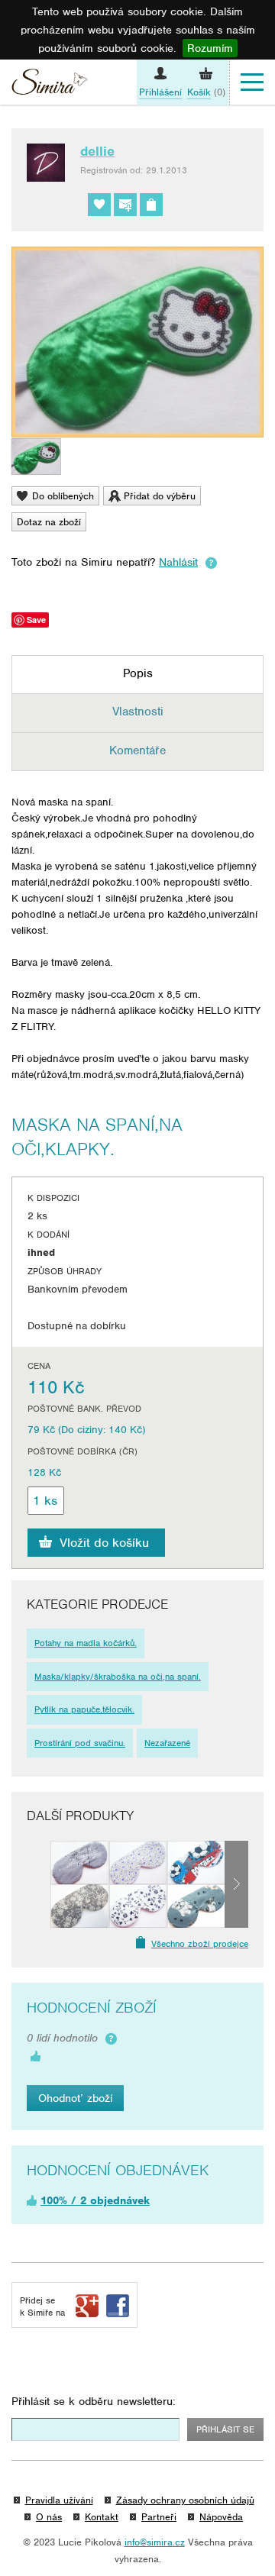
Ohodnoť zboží (75, 2098)
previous (39, 1884)
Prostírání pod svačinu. (80, 1743)
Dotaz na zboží (49, 522)
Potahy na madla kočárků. (86, 1643)
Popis (138, 673)
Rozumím (210, 48)
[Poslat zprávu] (125, 205)
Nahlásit (178, 562)
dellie (97, 151)
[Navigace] (252, 82)
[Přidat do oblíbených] (99, 205)
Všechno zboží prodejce (200, 1944)
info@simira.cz (155, 2542)
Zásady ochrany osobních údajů (185, 2500)
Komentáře (137, 751)
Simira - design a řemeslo (50, 84)
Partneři (159, 2517)
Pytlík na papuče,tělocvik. (84, 1709)
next (236, 1884)
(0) (206, 92)
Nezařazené (167, 1743)
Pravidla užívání (59, 2500)
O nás (49, 2517)
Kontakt (102, 2517)
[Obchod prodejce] (151, 205)
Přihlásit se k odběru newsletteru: (94, 2401)
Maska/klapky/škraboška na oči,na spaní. (118, 1677)
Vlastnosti (138, 712)
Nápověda (221, 2517)
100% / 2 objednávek (95, 2200)
